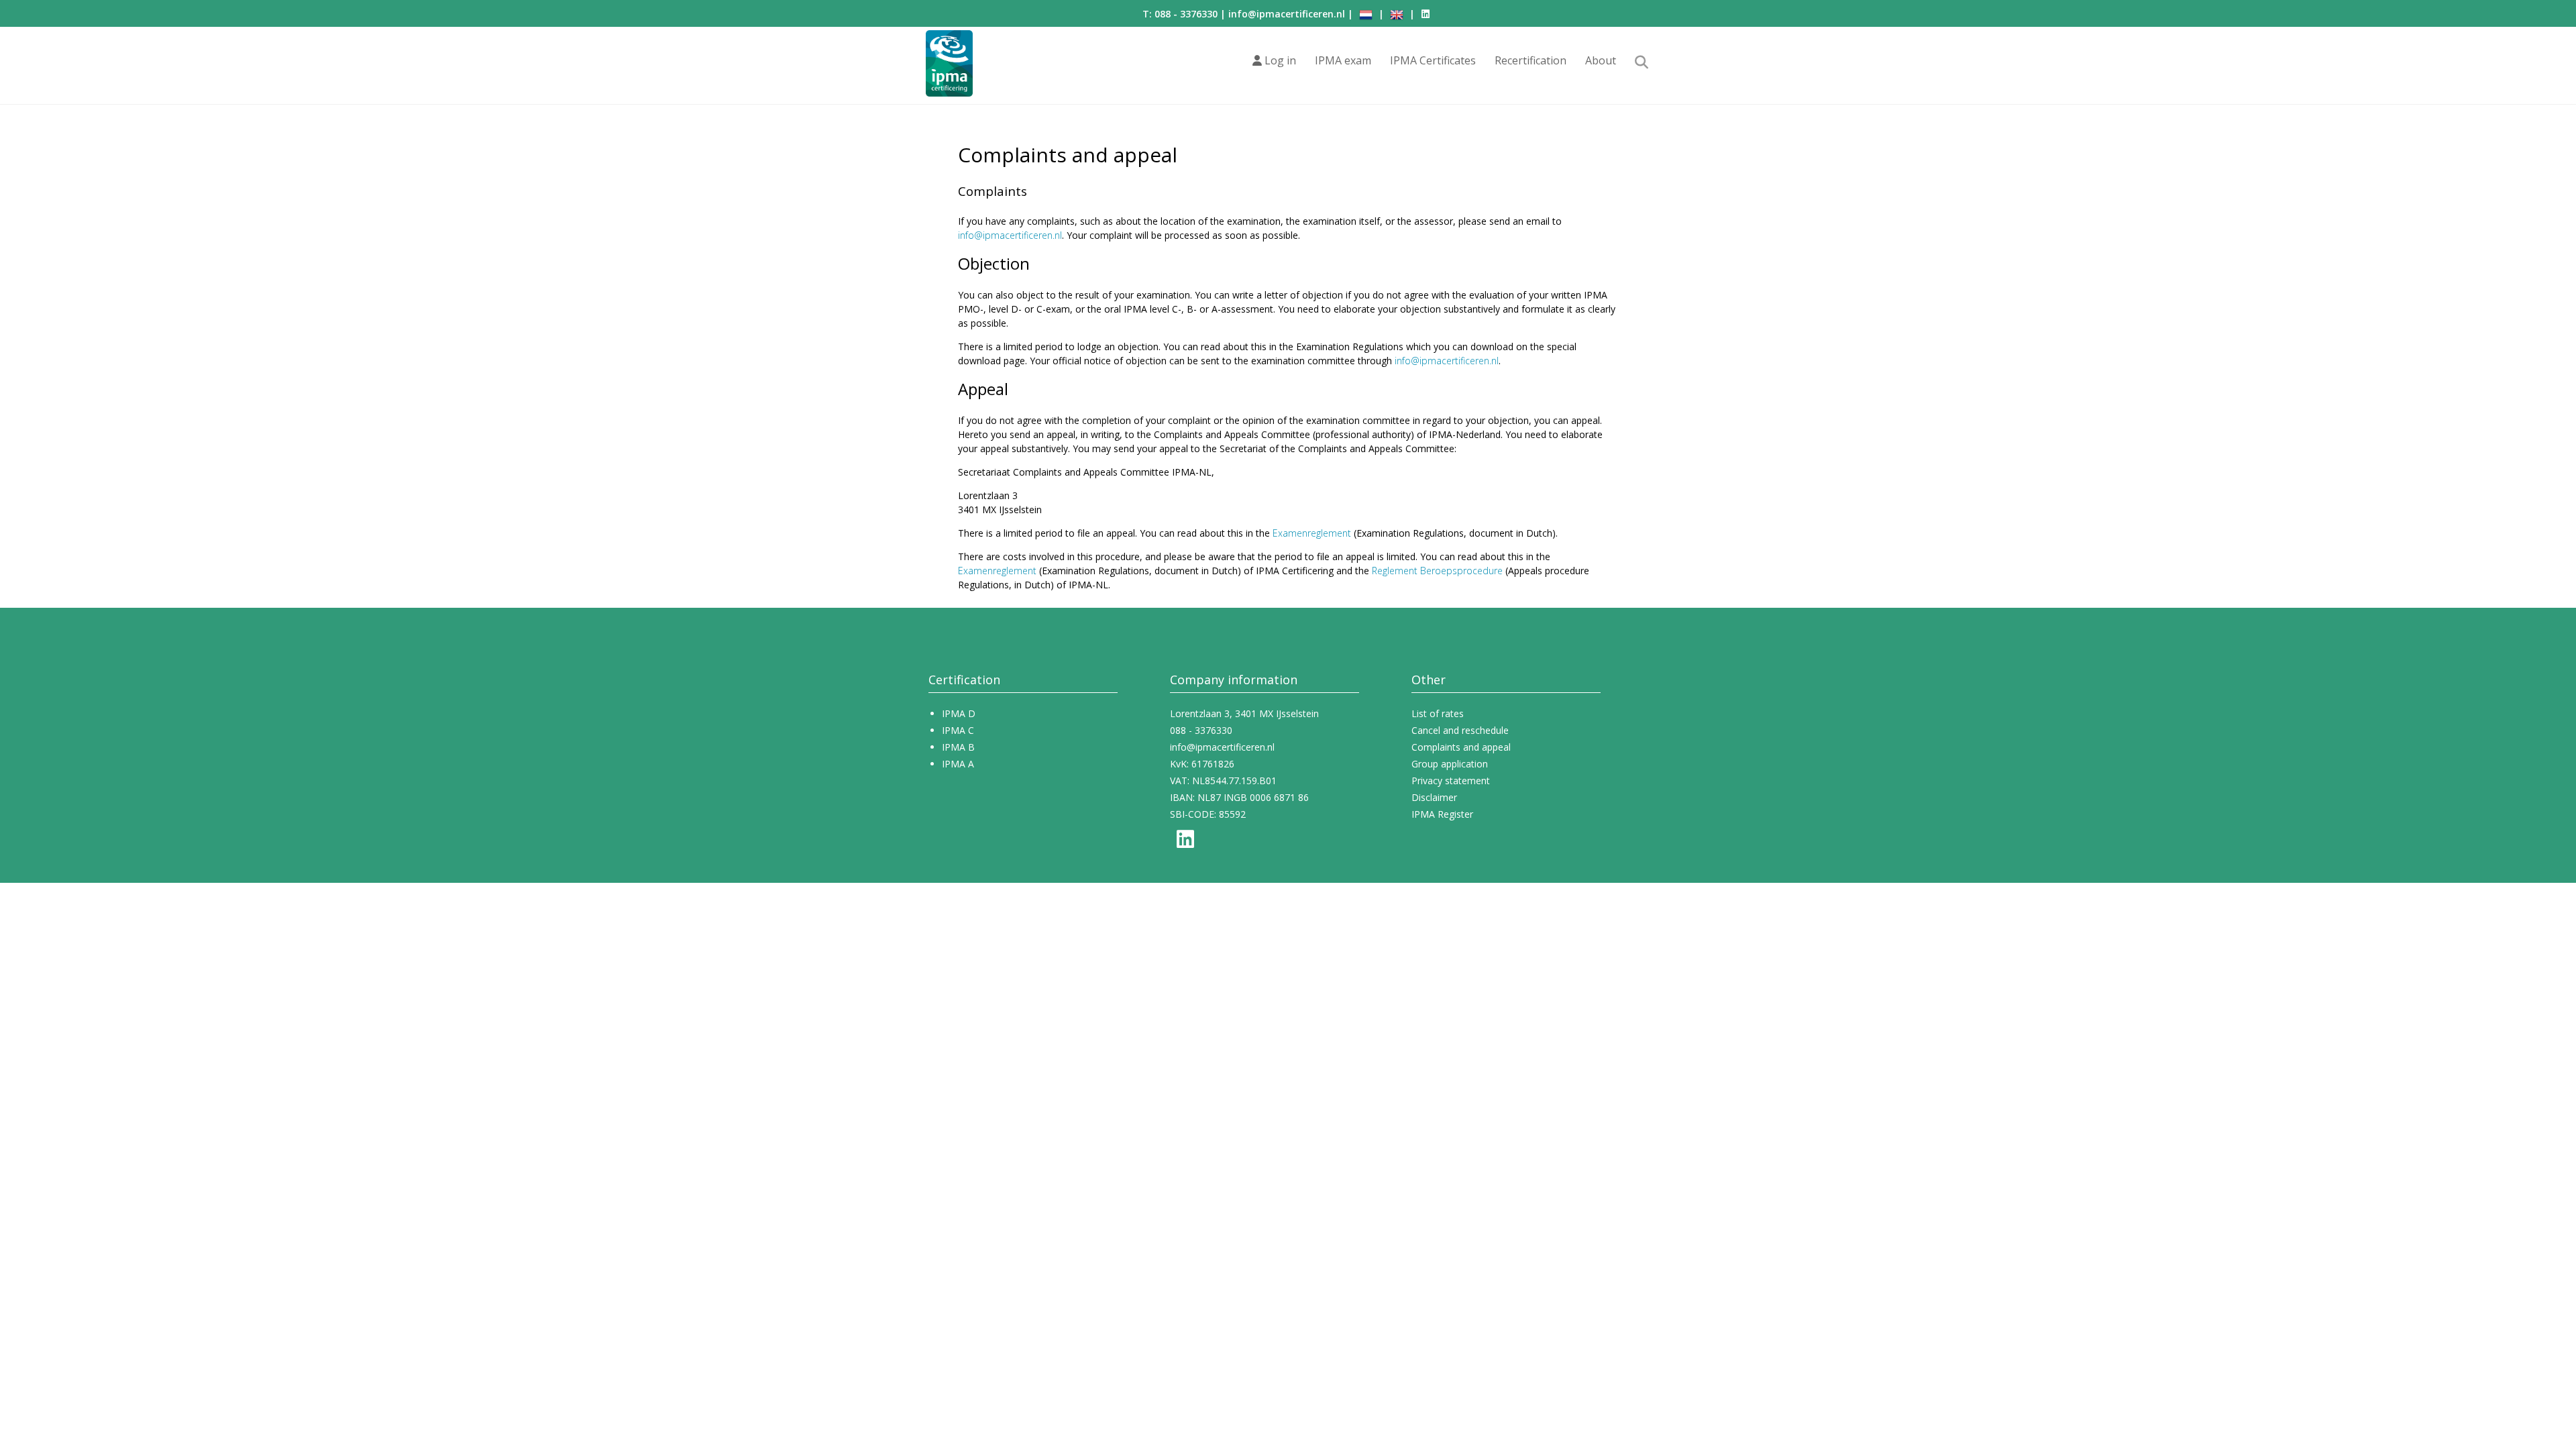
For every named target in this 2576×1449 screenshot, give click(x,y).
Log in (1279, 60)
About (1601, 60)
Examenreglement (1312, 533)
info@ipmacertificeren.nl (1287, 14)
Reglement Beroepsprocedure (1437, 571)
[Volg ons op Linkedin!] (1426, 14)
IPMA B (958, 747)
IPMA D (959, 713)
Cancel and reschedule (1460, 730)
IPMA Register (1442, 814)
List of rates (1438, 713)
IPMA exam (1343, 60)
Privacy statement (1451, 781)
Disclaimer (1434, 797)
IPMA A (958, 764)
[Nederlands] (1366, 14)
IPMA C (958, 730)
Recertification (1531, 60)
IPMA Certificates (1433, 60)
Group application (1450, 764)
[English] (1397, 14)
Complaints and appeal (1461, 747)
